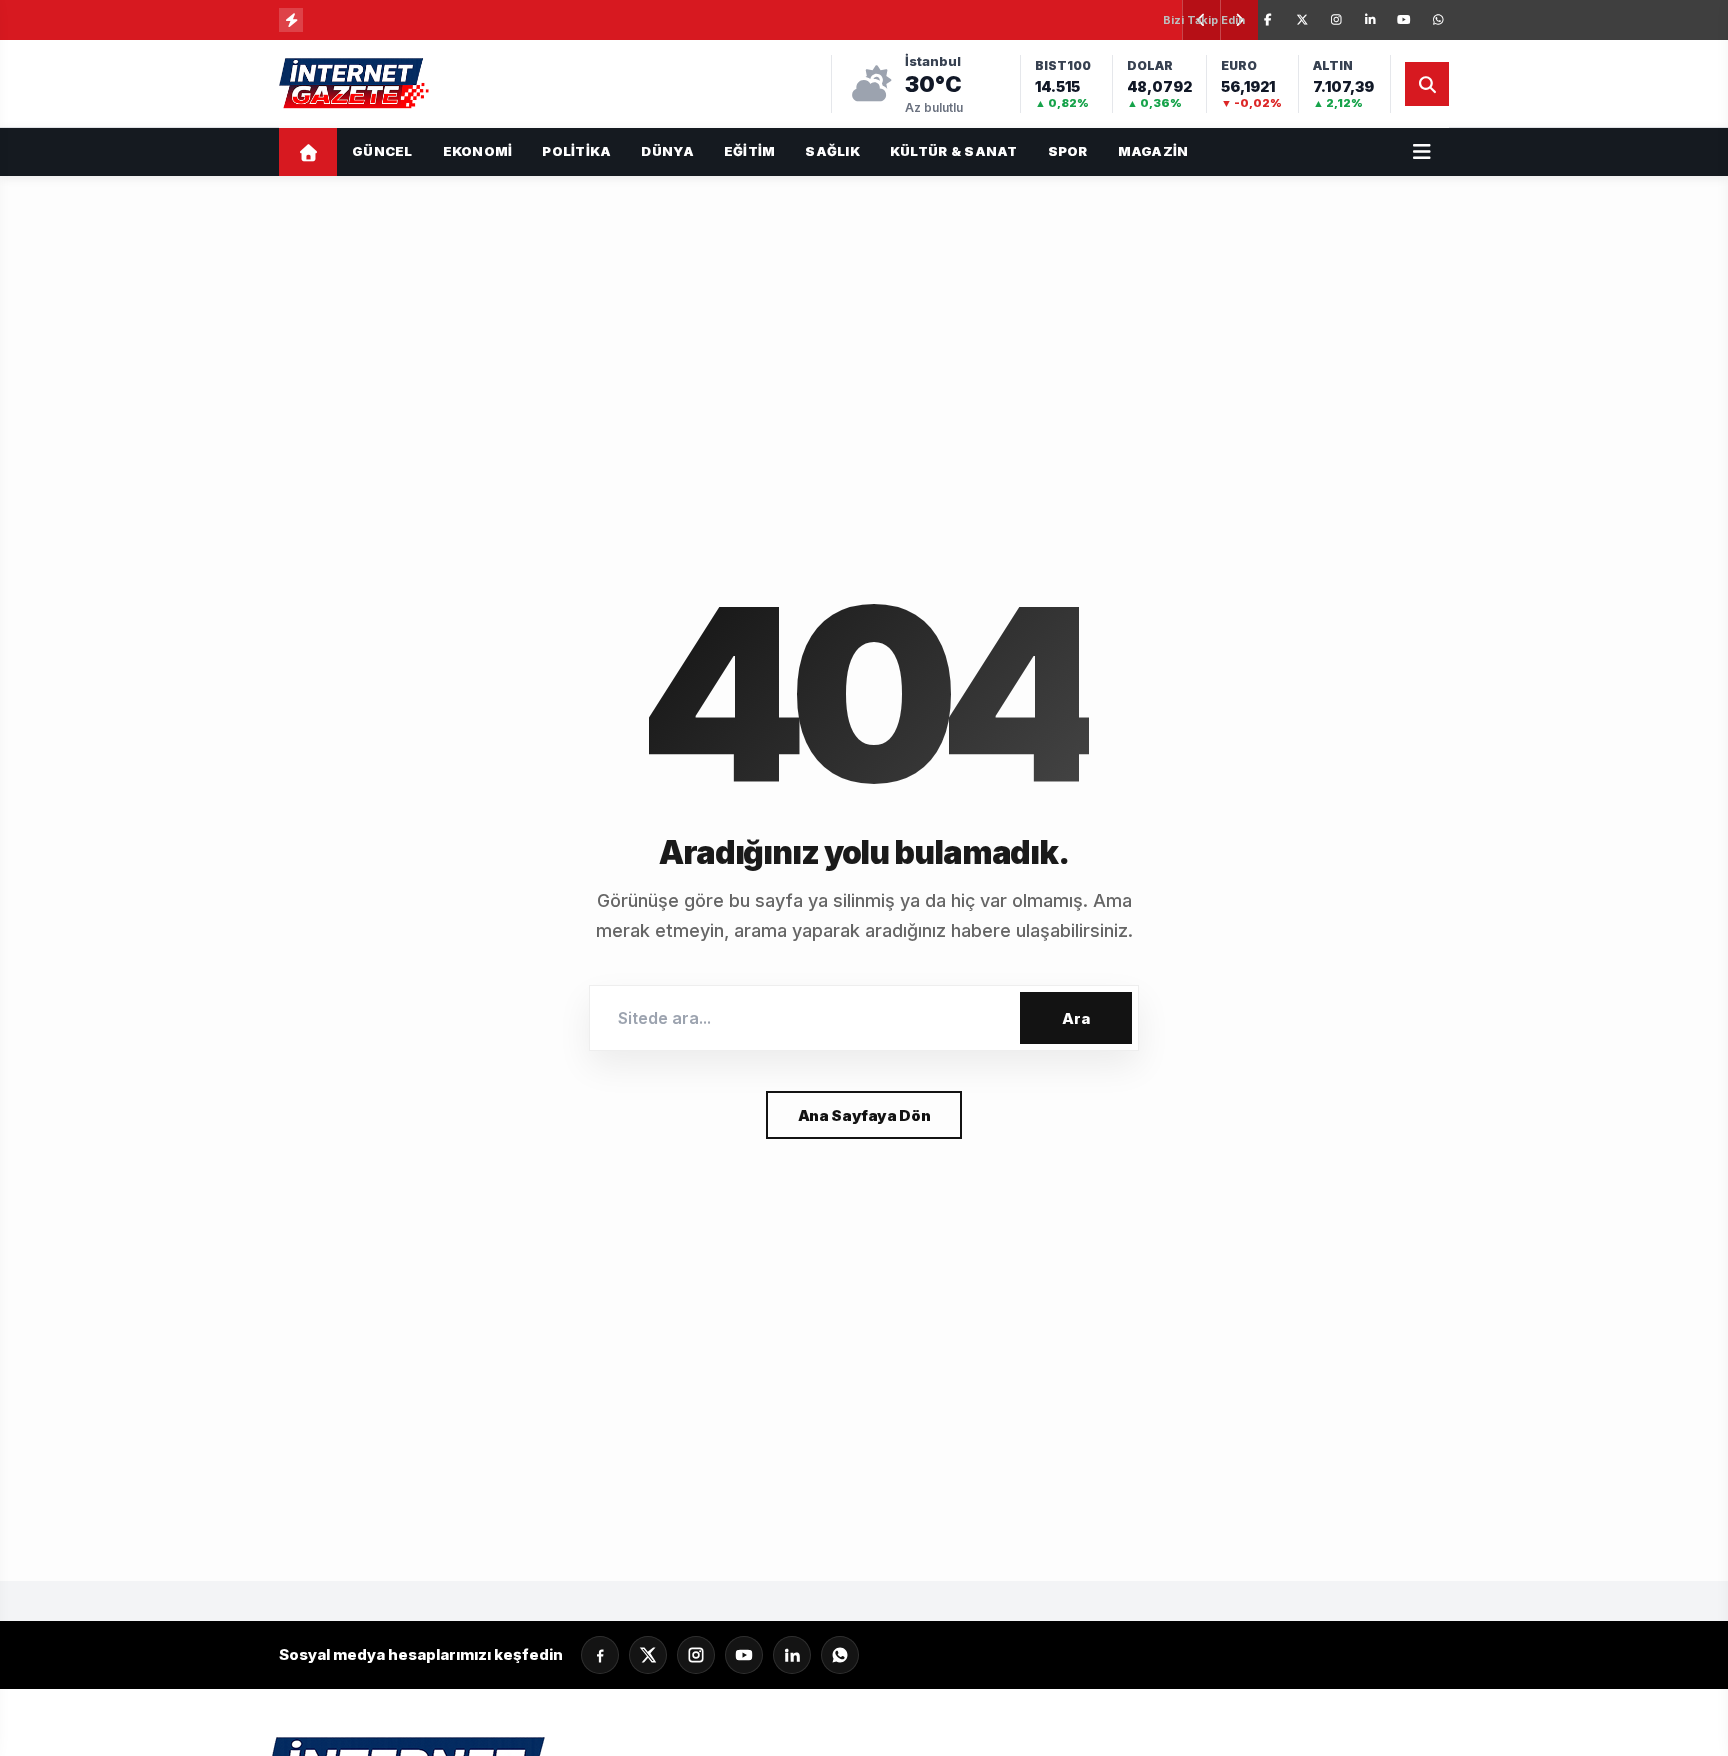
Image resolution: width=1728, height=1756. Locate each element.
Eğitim (750, 151)
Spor (1068, 151)
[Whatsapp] (840, 1655)
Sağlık (832, 151)
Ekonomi (478, 151)
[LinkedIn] (1370, 20)
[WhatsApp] (1438, 20)
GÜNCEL (382, 151)
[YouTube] (1404, 20)
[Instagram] (1336, 20)
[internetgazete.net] (356, 84)
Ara (1076, 1018)
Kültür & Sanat (954, 151)
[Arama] (1427, 84)
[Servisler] (1422, 152)
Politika (576, 151)
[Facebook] (1268, 20)
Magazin (1153, 151)
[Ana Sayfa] (308, 152)
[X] (1302, 20)
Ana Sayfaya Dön (864, 1115)
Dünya (667, 151)
